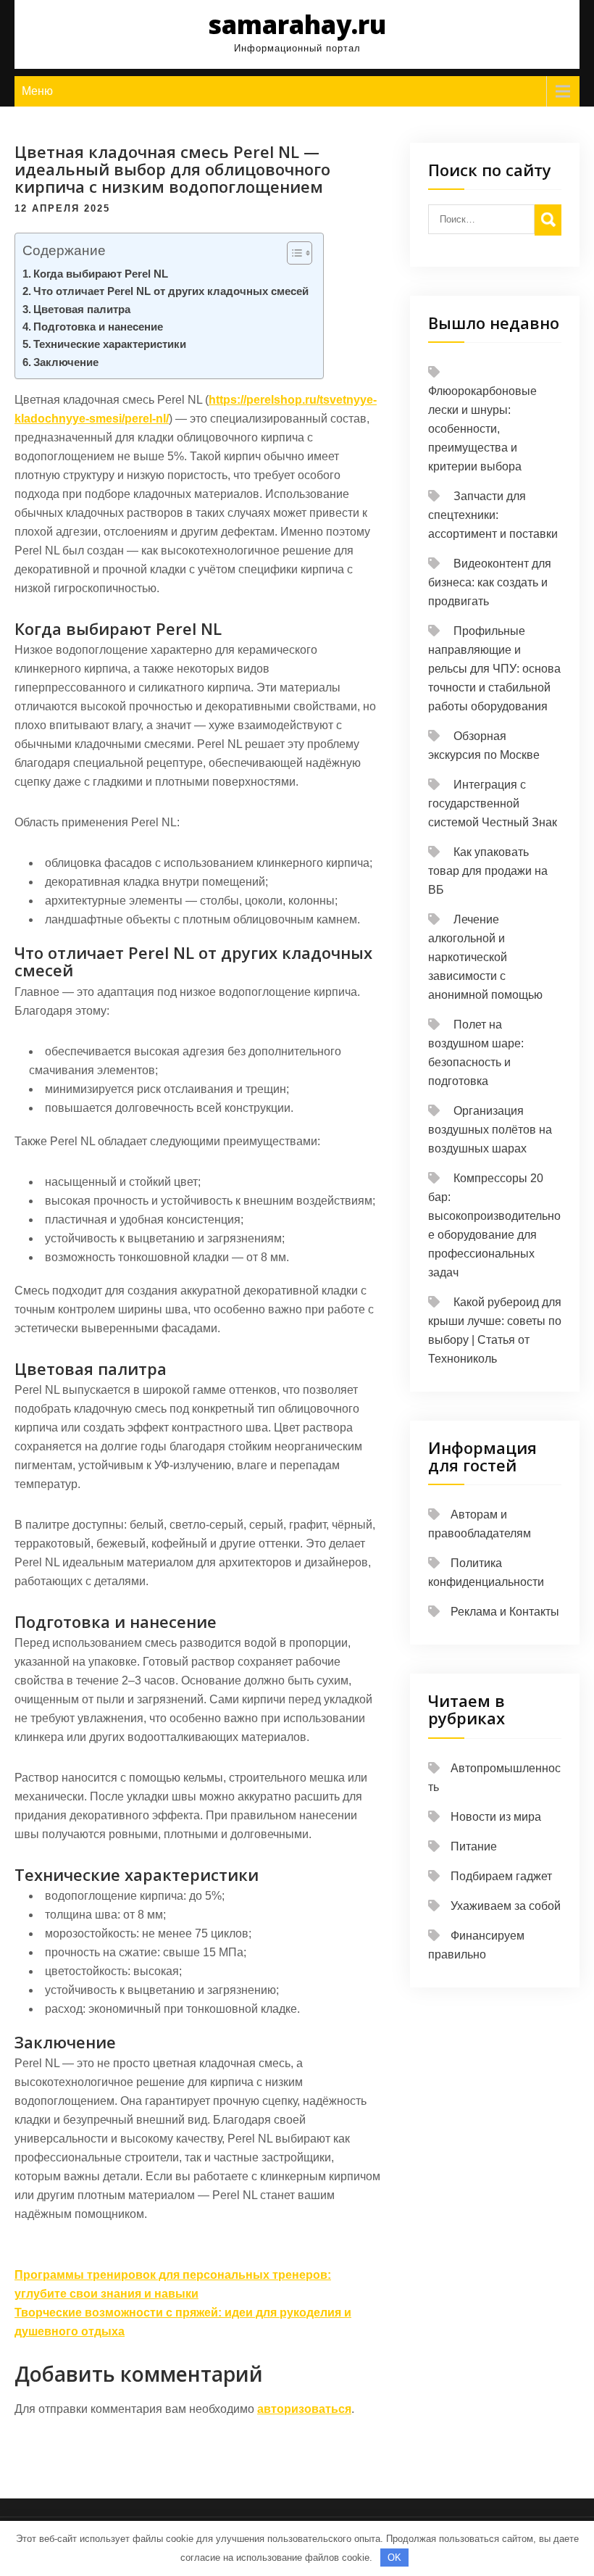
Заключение (66, 362)
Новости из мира (496, 1817)
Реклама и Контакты (505, 1612)
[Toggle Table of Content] (292, 253)
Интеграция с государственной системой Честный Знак (493, 803)
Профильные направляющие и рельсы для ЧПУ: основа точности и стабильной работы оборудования (494, 669)
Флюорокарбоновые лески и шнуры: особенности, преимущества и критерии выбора (482, 429)
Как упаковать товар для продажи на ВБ (488, 871)
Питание (474, 1846)
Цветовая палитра (82, 309)
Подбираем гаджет (501, 1876)
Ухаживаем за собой (506, 1906)
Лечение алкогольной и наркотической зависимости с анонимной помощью (485, 957)
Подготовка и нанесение (98, 327)
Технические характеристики (110, 344)
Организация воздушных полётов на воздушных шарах (490, 1130)
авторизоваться (304, 2409)
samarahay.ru (297, 24)
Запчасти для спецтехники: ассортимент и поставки (493, 515)
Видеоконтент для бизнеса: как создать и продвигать (490, 582)
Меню (37, 91)
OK (394, 2558)
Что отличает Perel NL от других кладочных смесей (171, 291)
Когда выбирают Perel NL (101, 274)
